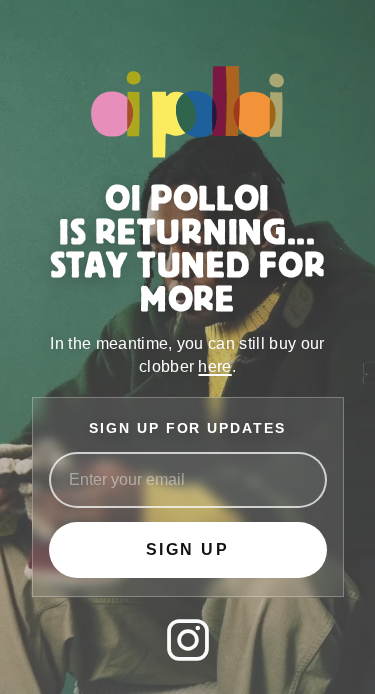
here (214, 366)
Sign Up (188, 549)
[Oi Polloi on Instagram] (188, 640)
